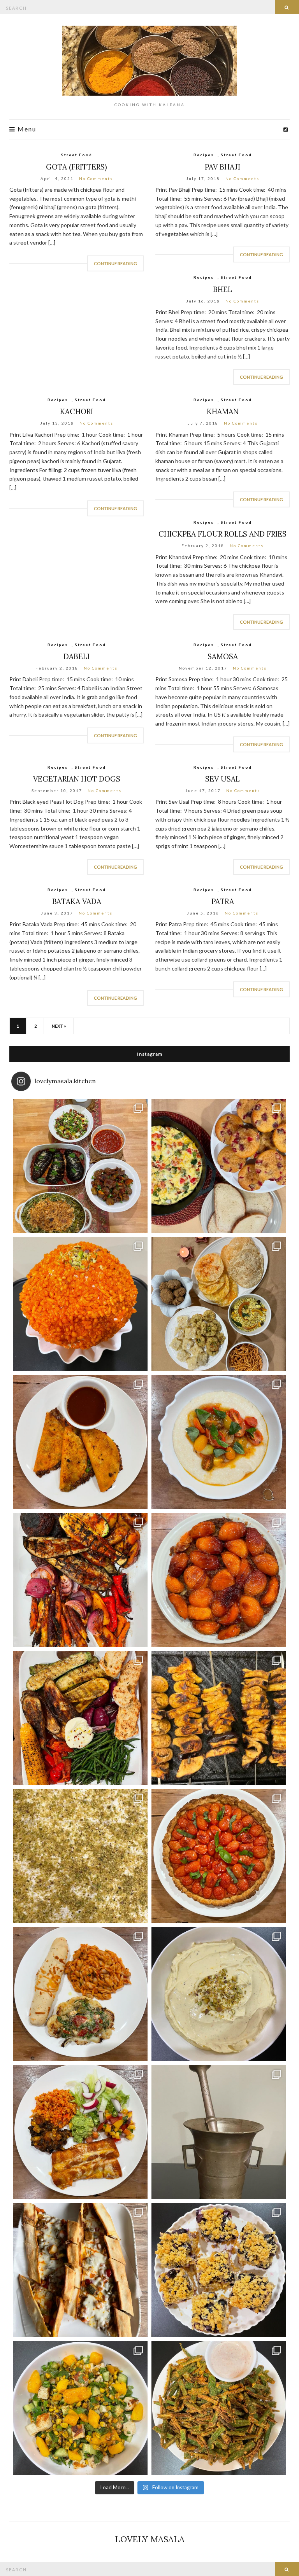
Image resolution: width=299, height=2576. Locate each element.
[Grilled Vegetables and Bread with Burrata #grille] (80, 1718)
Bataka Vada (77, 901)
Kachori (77, 411)
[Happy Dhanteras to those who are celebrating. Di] (219, 1304)
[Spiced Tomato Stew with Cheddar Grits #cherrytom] (219, 1442)
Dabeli (77, 656)
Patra (223, 901)
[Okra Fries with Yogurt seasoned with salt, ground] (219, 2408)
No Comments (96, 178)
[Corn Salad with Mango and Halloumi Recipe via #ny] (80, 2408)
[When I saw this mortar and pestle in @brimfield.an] (219, 2132)
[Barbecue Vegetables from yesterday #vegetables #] (80, 1580)
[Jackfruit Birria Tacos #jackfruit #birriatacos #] (80, 1442)
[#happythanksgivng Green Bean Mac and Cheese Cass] (80, 1166)
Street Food (77, 155)
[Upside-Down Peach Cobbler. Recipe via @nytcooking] (219, 1580)
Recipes (204, 155)
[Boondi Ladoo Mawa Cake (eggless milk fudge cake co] (80, 1304)
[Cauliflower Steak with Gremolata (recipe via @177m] (80, 1994)
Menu (26, 129)
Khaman (223, 411)
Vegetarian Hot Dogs (77, 779)
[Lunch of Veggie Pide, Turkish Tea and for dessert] (80, 2270)
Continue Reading (115, 263)
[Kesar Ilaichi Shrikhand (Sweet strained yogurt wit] (219, 1994)
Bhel (222, 289)
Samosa (223, 656)
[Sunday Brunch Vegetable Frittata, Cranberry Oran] (219, 1166)
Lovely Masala (150, 2539)
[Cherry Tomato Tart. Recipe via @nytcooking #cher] (219, 1856)
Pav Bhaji (222, 167)
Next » (59, 1026)
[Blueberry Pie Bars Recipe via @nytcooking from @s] (219, 2270)
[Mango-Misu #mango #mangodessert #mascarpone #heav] (80, 1856)
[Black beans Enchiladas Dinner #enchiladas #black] (80, 2132)
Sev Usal (222, 779)
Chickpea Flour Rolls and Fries (222, 534)
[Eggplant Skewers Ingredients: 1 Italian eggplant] (219, 1718)
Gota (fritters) (77, 167)
